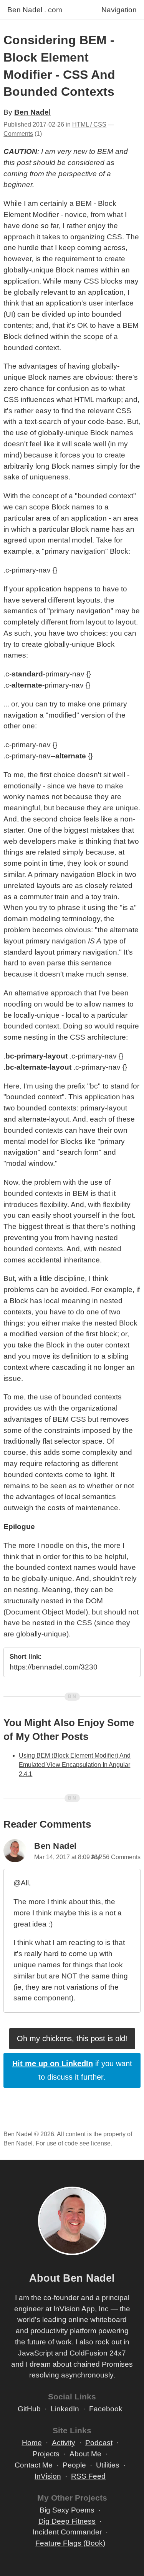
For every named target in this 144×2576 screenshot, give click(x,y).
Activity (64, 2443)
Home (32, 2443)
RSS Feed (88, 2476)
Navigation (119, 10)
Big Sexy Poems (67, 2510)
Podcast (99, 2443)
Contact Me (34, 2465)
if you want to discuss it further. (72, 2070)
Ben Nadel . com (35, 10)
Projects (46, 2454)
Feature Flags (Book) (70, 2543)
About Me (85, 2454)
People (74, 2465)
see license (95, 2143)
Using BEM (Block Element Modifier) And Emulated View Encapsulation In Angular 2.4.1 (75, 1765)
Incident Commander (67, 2532)
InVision (48, 2476)
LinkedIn (65, 2409)
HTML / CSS (89, 124)
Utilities (108, 2465)
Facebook (106, 2409)
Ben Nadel (32, 112)
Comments (18, 134)
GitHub (29, 2409)
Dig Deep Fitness (67, 2521)
